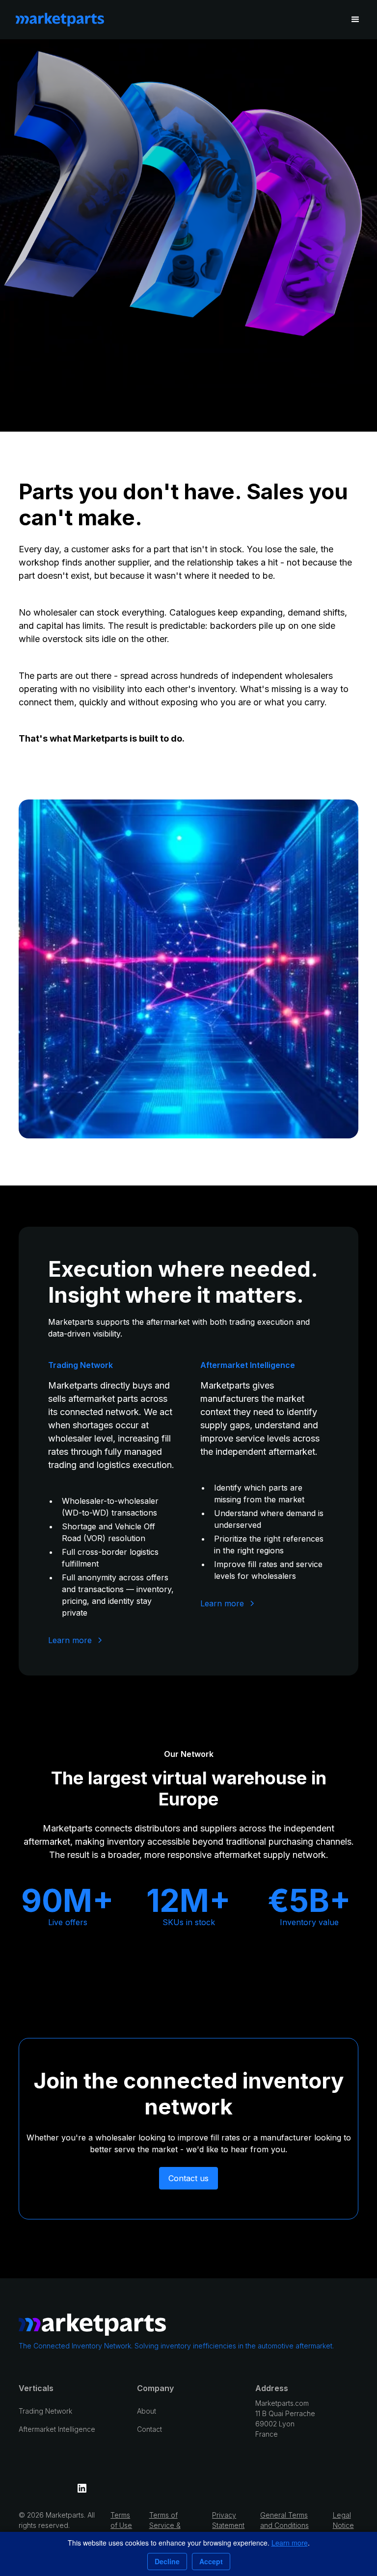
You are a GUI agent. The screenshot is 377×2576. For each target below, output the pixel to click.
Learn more (290, 2543)
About (147, 2411)
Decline (167, 2561)
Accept (211, 2561)
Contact (149, 2429)
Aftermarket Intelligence (57, 2429)
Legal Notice (343, 2520)
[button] (355, 20)
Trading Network (45, 2411)
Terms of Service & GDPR (165, 2525)
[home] (60, 20)
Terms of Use (121, 2520)
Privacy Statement (228, 2520)
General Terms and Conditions (284, 2520)
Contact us (188, 2178)
